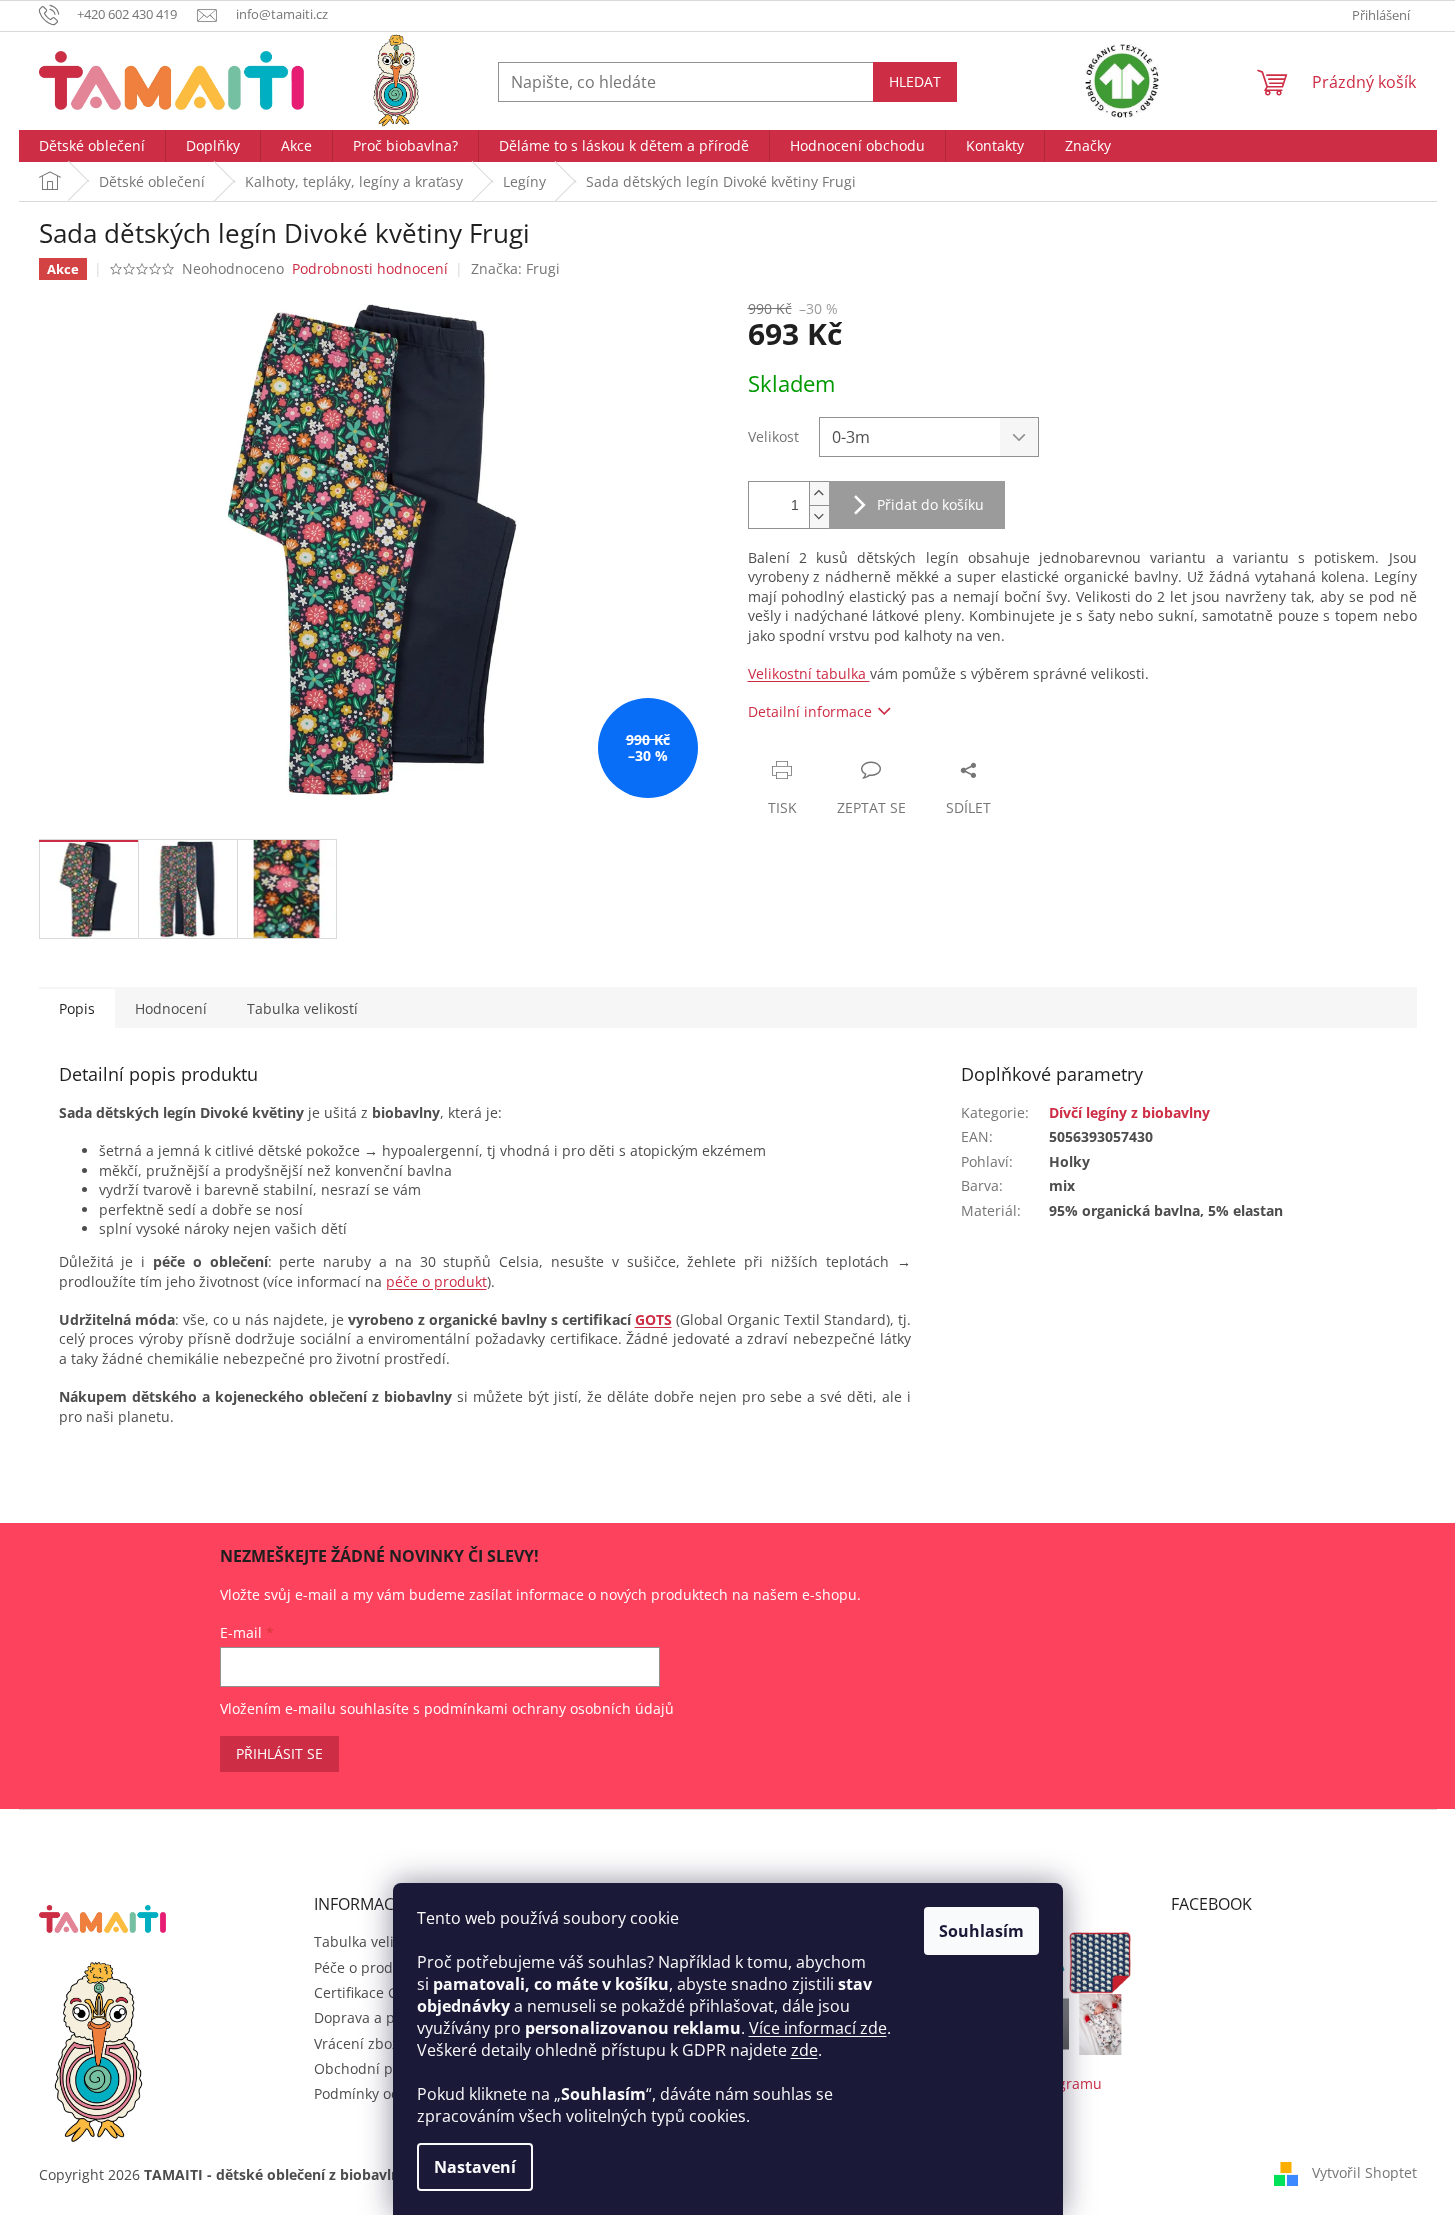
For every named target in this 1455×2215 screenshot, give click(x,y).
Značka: (515, 268)
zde (804, 2050)
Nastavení (475, 2167)
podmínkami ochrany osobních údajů (549, 1708)
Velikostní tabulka (809, 673)
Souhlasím (981, 1931)
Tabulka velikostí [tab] (302, 1008)
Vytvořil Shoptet (1364, 2172)
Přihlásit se (279, 1753)
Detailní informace (810, 711)
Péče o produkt (364, 1967)
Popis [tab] (77, 1008)
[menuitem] (92, 146)
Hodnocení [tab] (171, 1008)
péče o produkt (436, 1281)
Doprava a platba (371, 2017)
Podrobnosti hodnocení (370, 268)
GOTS (653, 1319)
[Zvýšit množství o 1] (819, 493)
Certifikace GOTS (369, 1992)
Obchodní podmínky (382, 2068)
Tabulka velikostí (369, 1941)
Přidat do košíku (930, 504)
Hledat (915, 81)
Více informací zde (818, 2028)
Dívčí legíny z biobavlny (1129, 1112)
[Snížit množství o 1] (819, 516)
